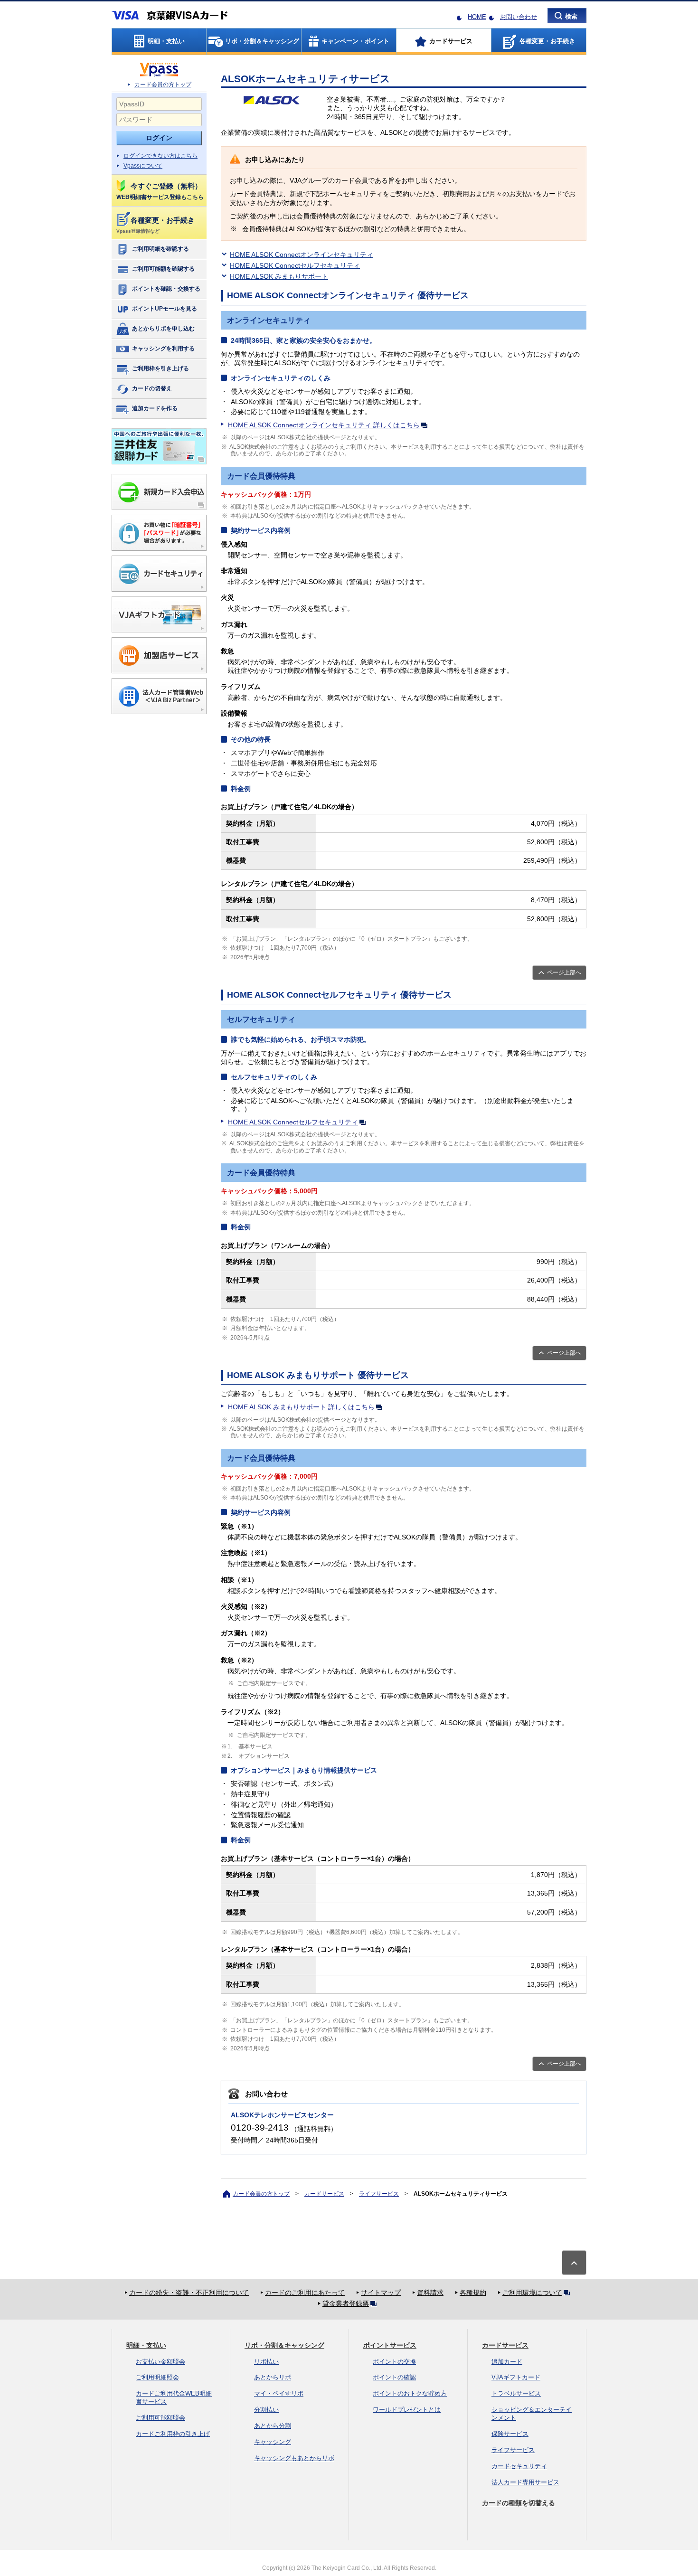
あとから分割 (273, 2426)
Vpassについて (143, 166)
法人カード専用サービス (525, 2482)
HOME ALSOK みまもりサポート (279, 276)
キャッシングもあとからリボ (294, 2458)
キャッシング (273, 2442)
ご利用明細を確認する (160, 249)
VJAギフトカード (516, 2377)
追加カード (507, 2362)
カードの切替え (152, 388)
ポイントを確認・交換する (166, 289)
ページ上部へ (564, 972)
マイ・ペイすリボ (279, 2393)
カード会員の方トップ (163, 85)
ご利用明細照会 (157, 2377)
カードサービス (324, 2194)
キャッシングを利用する (163, 349)
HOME (477, 17)
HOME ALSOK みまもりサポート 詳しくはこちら (301, 1407)
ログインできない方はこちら (160, 156)
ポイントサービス (390, 2345)
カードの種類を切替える (519, 2503)
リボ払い (266, 2362)
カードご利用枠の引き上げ (173, 2434)
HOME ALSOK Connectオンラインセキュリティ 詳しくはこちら (324, 425)
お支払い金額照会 (160, 2362)
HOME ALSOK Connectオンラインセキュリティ (302, 255)
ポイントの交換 (394, 2362)
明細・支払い (146, 2345)
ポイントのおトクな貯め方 (410, 2393)
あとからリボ (273, 2377)
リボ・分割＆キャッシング (284, 2345)
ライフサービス (379, 2194)
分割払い (266, 2410)
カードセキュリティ (519, 2466)
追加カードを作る (155, 408)
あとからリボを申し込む (163, 329)
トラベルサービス (516, 2393)
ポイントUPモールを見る (165, 309)
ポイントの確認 (394, 2377)
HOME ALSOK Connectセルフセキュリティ (295, 265)
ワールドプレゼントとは (407, 2410)
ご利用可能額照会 (160, 2418)
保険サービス (510, 2434)
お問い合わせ (519, 17)
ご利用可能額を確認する (163, 269)
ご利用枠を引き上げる (160, 368)
